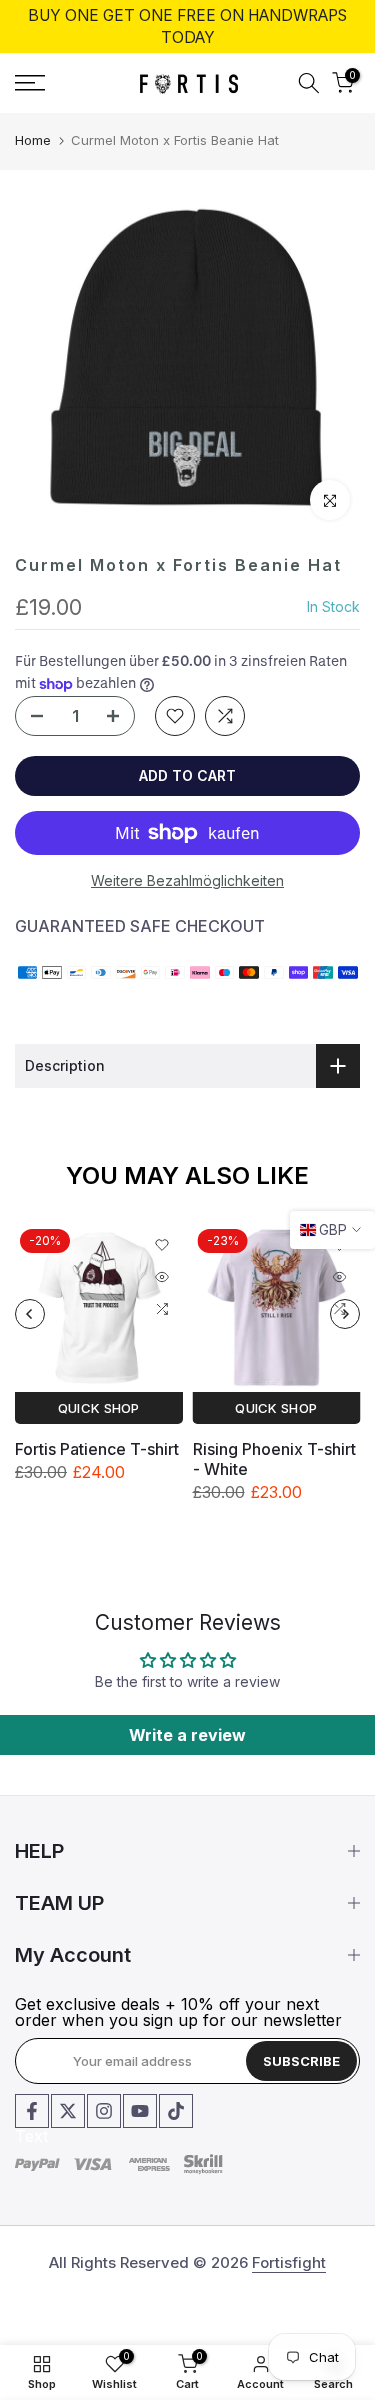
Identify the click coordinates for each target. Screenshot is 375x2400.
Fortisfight (289, 2262)
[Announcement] (187, 26)
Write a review (187, 1735)
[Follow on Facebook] (32, 2111)
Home (33, 140)
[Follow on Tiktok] (176, 2111)
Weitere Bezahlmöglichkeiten (187, 880)
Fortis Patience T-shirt (97, 1449)
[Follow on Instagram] (104, 2111)
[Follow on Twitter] (68, 2111)
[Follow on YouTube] (140, 2111)
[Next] (345, 1314)
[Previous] (30, 1314)
